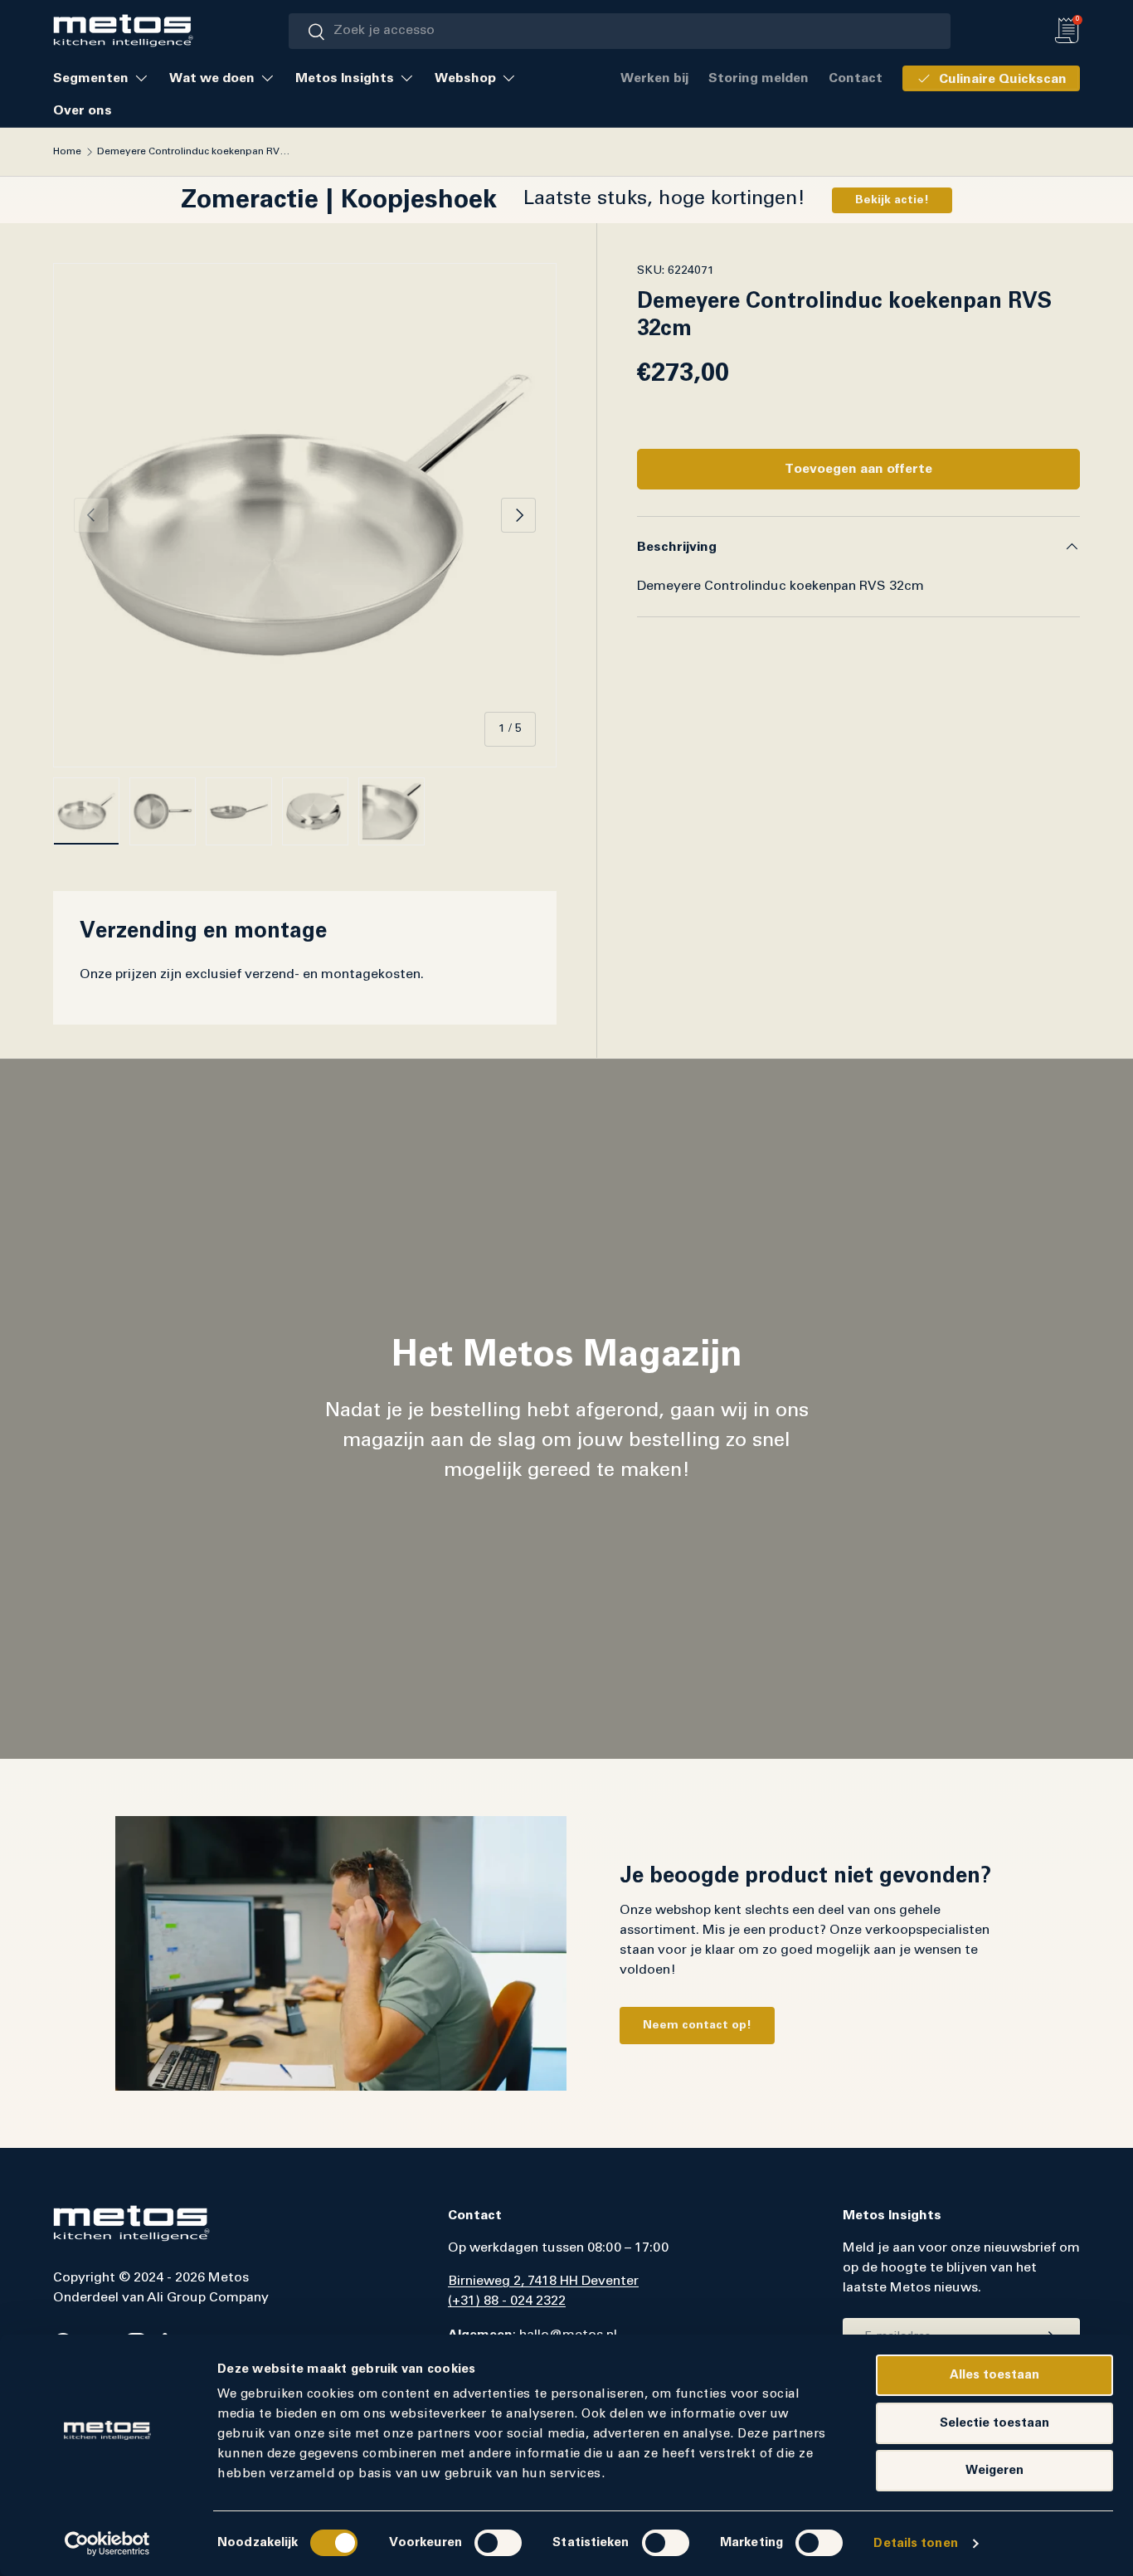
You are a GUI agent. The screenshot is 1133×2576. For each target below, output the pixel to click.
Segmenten (91, 78)
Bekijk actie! (892, 200)
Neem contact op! (697, 2025)
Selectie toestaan (994, 2423)
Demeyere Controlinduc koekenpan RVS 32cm (197, 152)
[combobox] (620, 31)
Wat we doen (212, 78)
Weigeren (994, 2470)
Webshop (465, 78)
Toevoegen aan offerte (858, 469)
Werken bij (654, 78)
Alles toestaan (994, 2375)
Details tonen (915, 2543)
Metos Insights (345, 78)
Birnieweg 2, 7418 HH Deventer (543, 2281)
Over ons (83, 110)
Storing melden (759, 78)
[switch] (498, 2543)
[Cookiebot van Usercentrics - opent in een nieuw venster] (107, 2544)
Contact (856, 78)
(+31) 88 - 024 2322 (507, 2301)
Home (67, 152)
